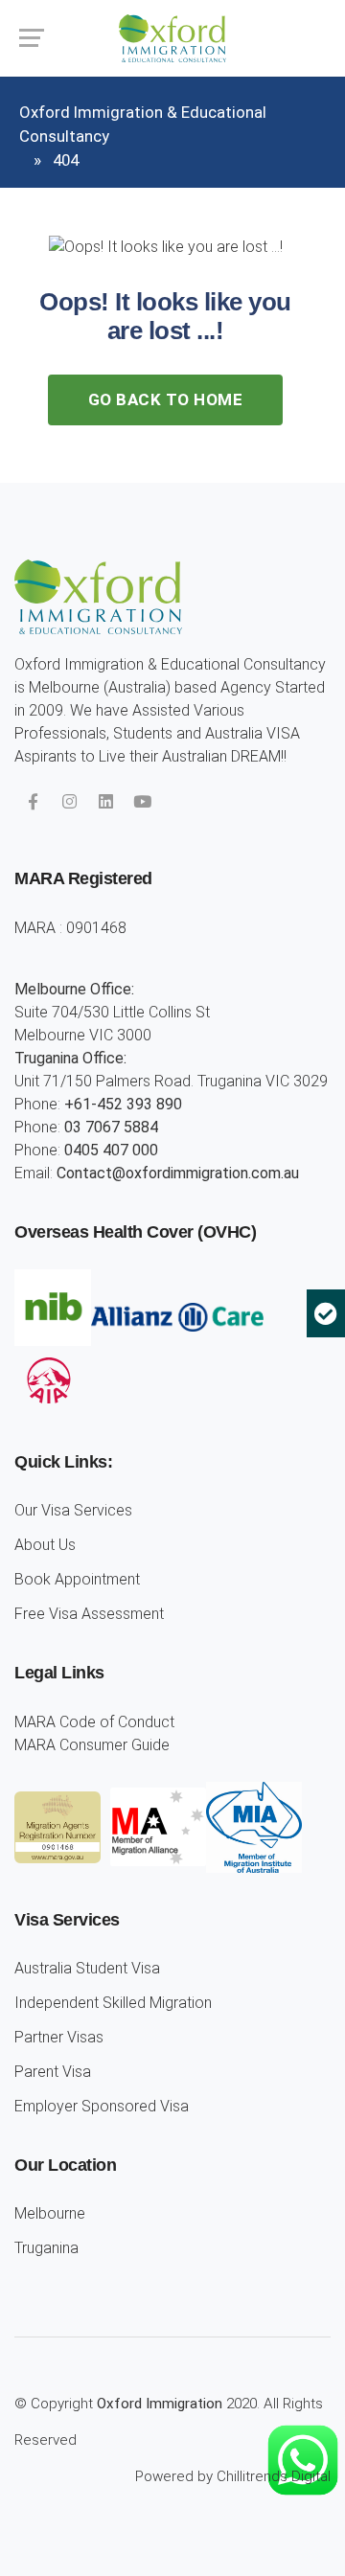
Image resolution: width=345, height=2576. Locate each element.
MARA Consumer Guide (92, 1745)
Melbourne (50, 2213)
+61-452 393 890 (123, 1104)
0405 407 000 (111, 1150)
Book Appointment (77, 1579)
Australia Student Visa (87, 1968)
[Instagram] (69, 802)
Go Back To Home (166, 399)
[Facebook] (33, 802)
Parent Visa (53, 2072)
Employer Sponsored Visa (102, 2106)
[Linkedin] (105, 802)
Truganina (46, 2248)
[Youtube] (142, 802)
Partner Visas (59, 2037)
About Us (45, 1545)
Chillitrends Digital (274, 2476)
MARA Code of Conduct (94, 1722)
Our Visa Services (73, 1510)
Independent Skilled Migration (113, 2003)
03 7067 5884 (111, 1127)
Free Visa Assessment (89, 1614)
